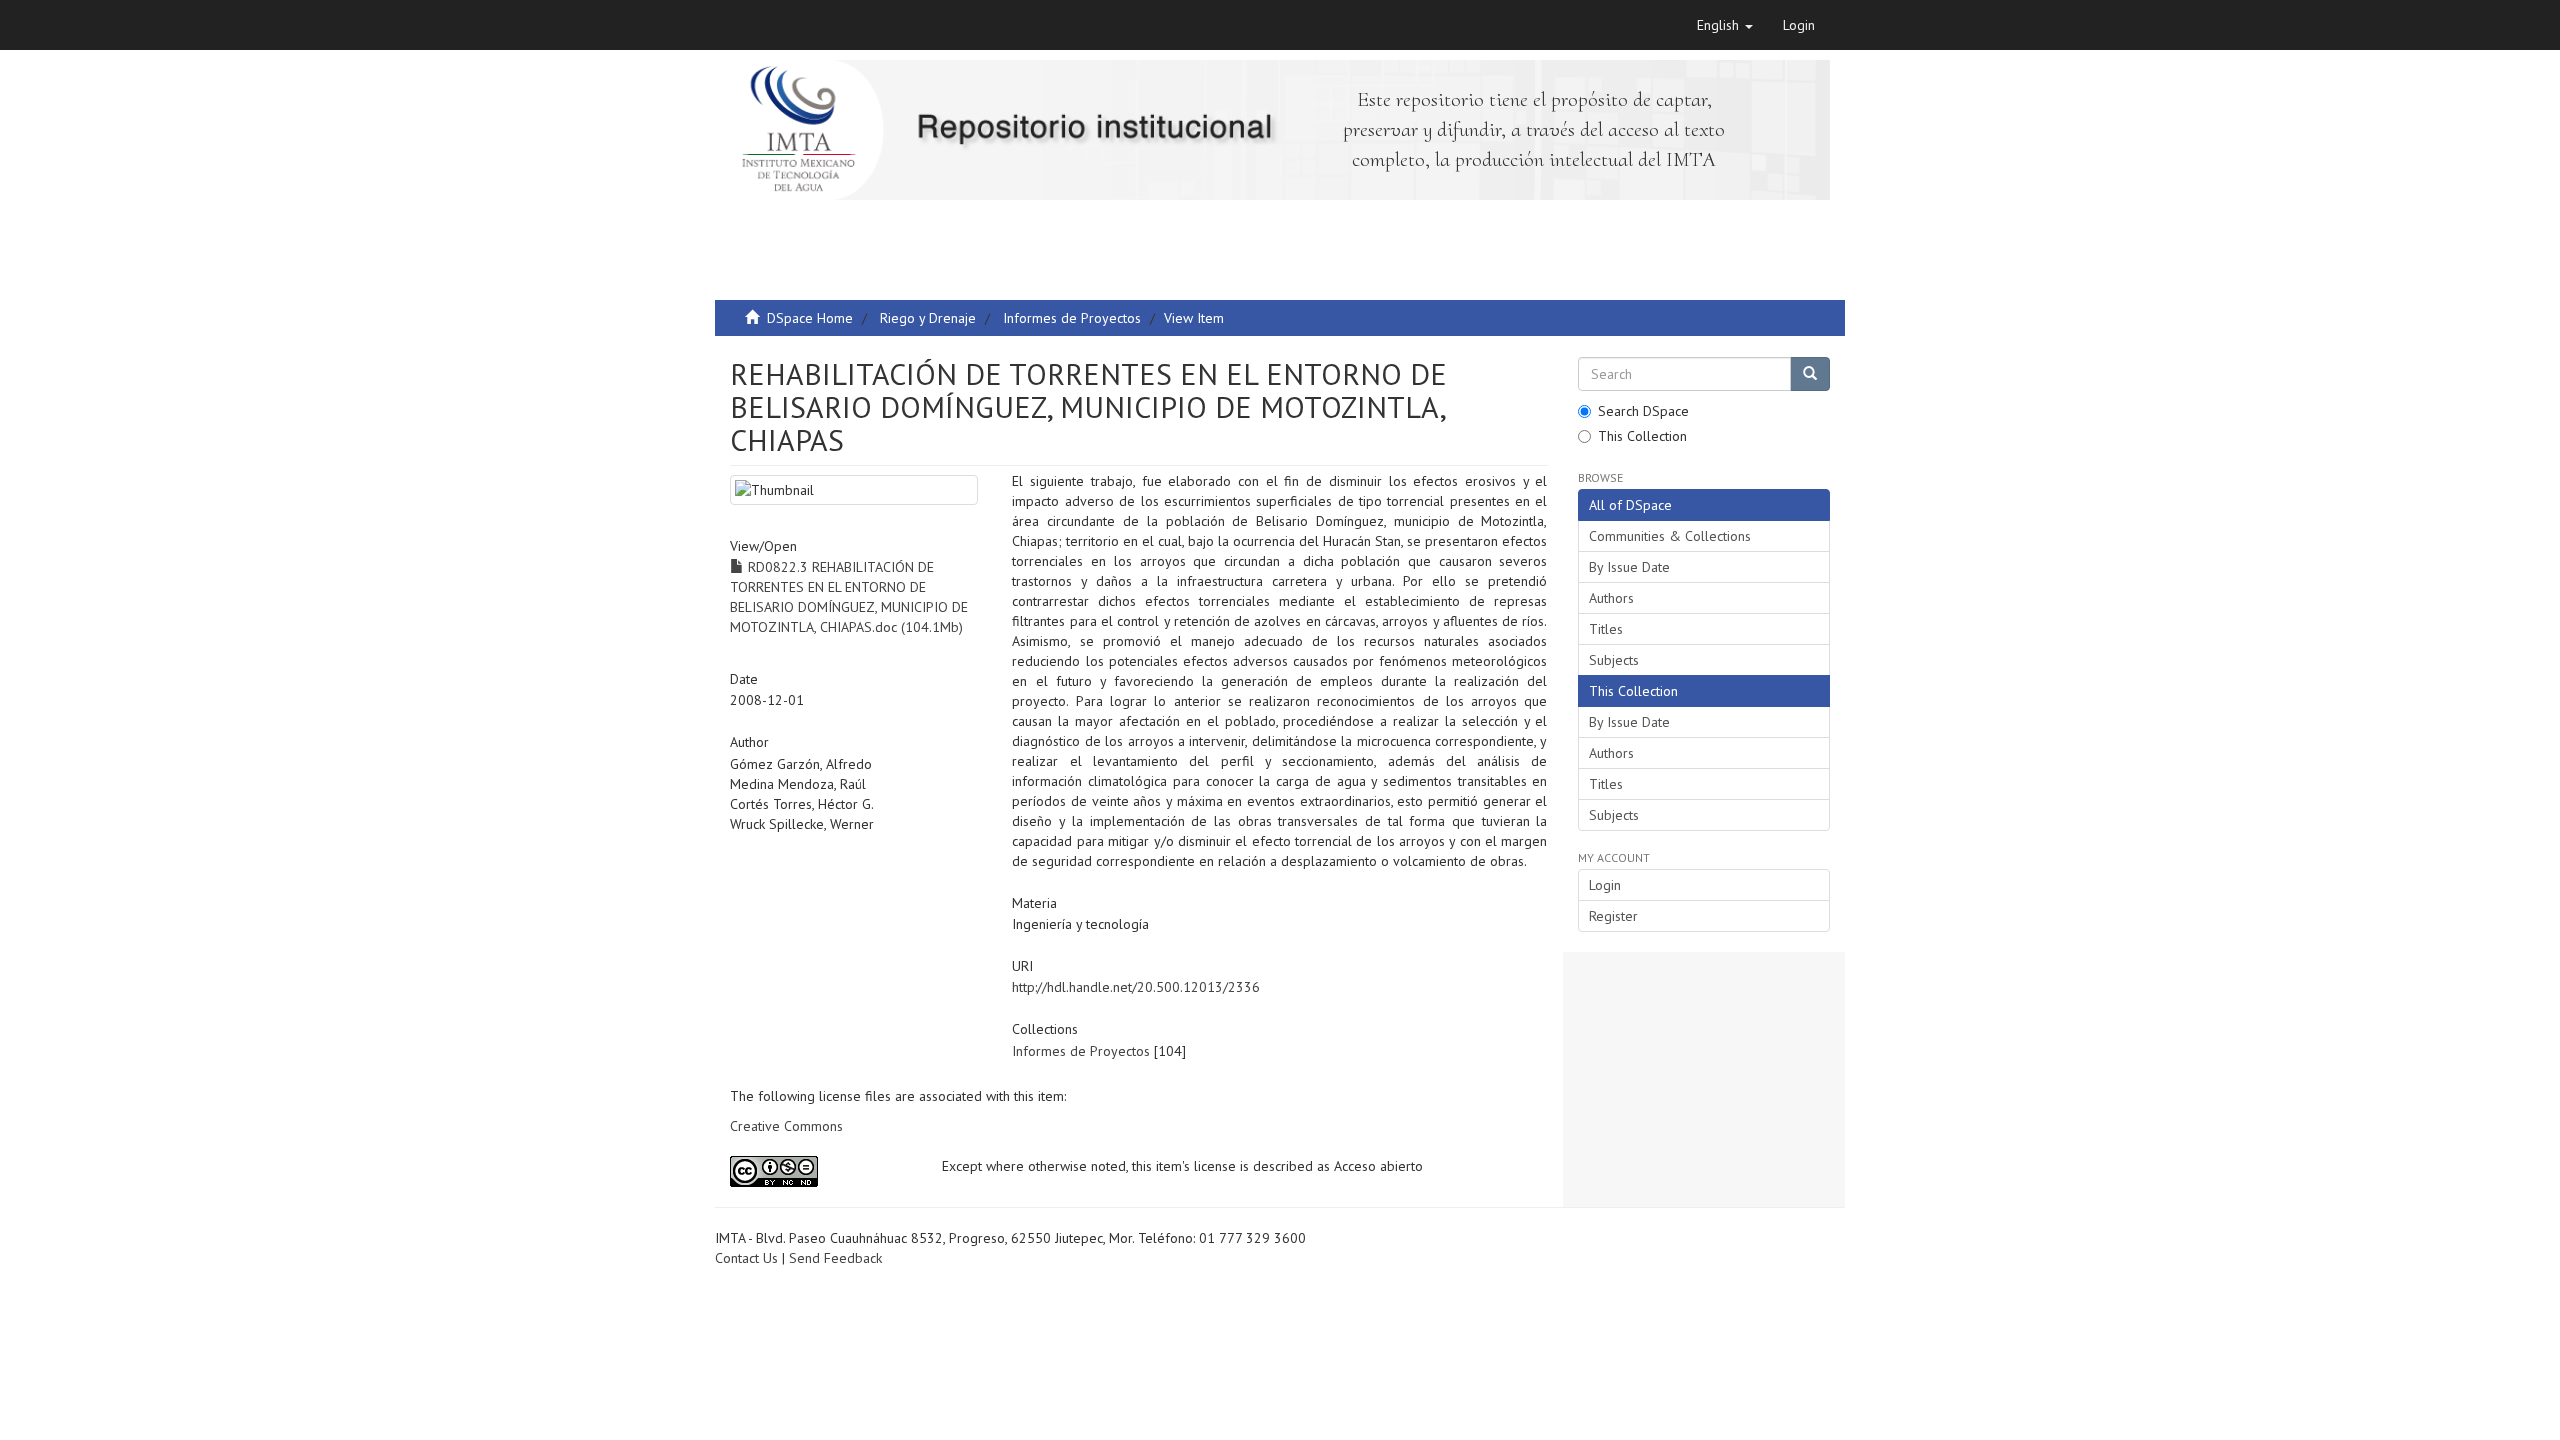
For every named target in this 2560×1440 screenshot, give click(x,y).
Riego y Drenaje (928, 318)
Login (1605, 885)
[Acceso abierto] (821, 1171)
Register (1613, 916)
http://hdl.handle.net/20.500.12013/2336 (1136, 987)
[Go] (1810, 374)
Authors (1611, 598)
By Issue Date (1629, 567)
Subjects (1614, 660)
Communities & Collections (1670, 536)
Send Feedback (835, 1258)
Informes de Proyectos (1072, 318)
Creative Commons (786, 1126)
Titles (1606, 629)
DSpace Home (810, 318)
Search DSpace (1643, 411)
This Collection (1642, 436)
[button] (1725, 25)
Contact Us (746, 1258)
